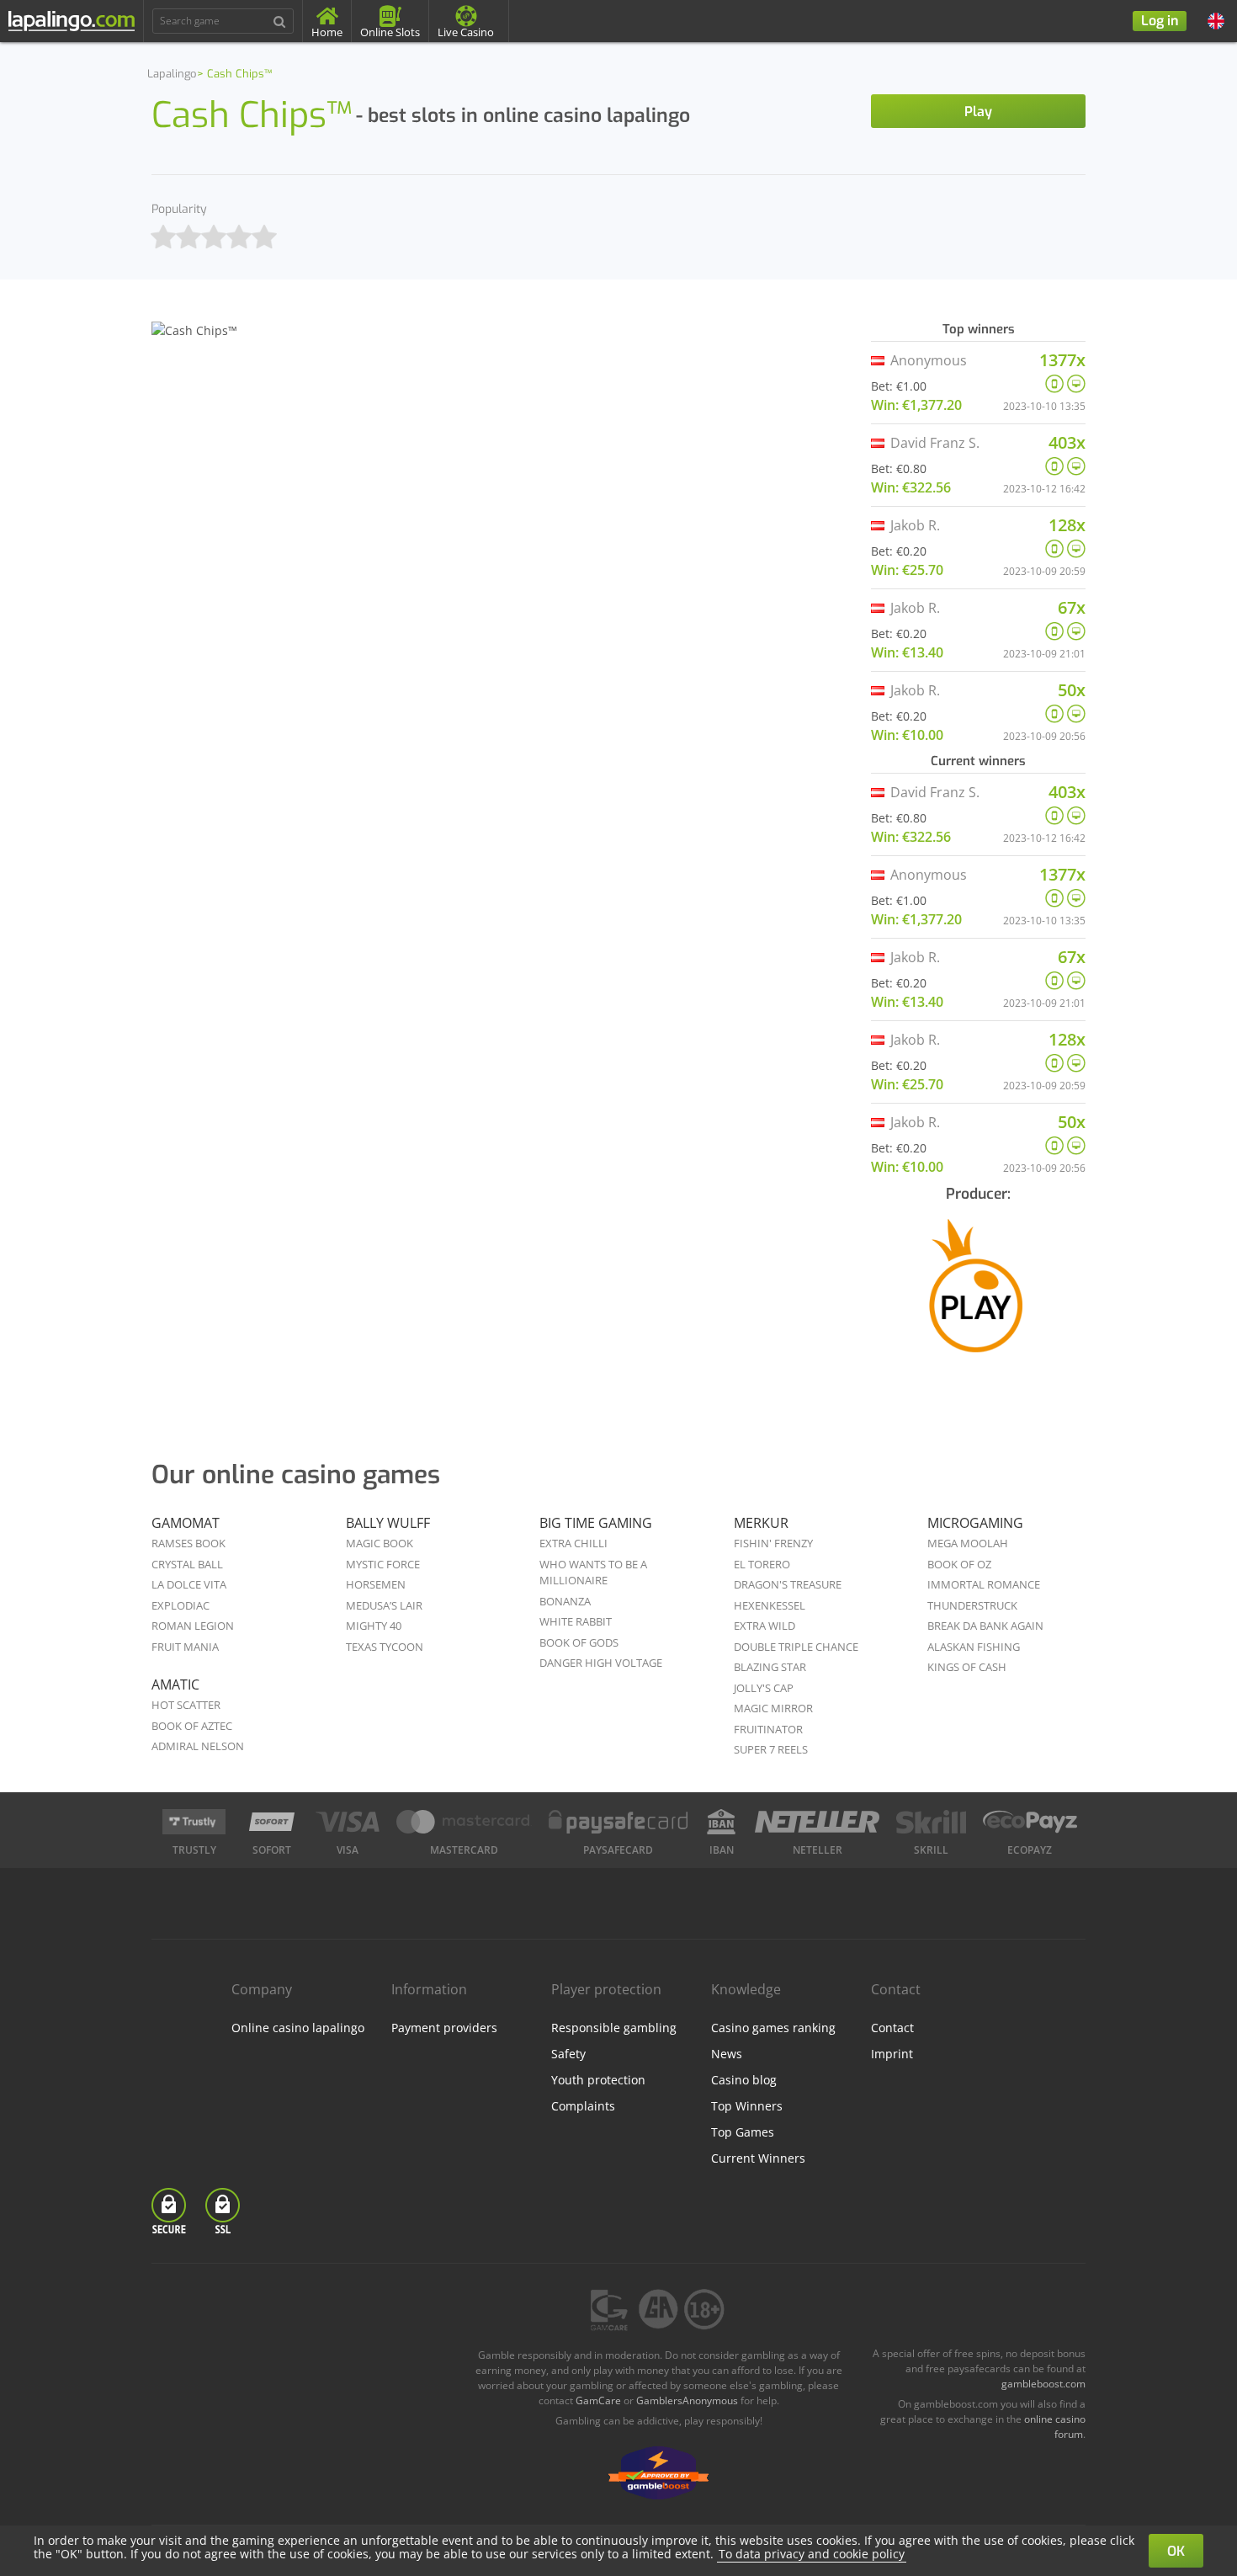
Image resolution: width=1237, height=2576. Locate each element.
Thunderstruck (972, 1605)
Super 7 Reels (771, 1749)
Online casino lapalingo (298, 2028)
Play (978, 112)
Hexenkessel (770, 1605)
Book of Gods (579, 1642)
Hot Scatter (186, 1705)
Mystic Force (383, 1564)
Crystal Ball (187, 1564)
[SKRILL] (931, 1822)
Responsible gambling (614, 2028)
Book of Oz (959, 1564)
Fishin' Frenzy (773, 1543)
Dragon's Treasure (788, 1584)
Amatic (175, 1685)
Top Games (743, 2132)
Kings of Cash (967, 1667)
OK (1176, 2551)
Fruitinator (768, 1729)
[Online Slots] (978, 1299)
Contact (892, 2028)
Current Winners (758, 2158)
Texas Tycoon (385, 1647)
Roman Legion (193, 1626)
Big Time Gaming (596, 1523)
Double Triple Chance (796, 1647)
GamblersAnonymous (687, 2400)
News (727, 2054)
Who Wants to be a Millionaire (593, 1573)
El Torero (762, 1564)
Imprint (892, 2054)
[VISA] (347, 1822)
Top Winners (747, 2106)
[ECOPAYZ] (1030, 1822)
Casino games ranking (773, 2028)
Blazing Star (770, 1667)
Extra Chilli (573, 1543)
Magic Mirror (773, 1708)
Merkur (761, 1523)
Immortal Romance (984, 1584)
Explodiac (181, 1605)
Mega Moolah (968, 1543)
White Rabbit (576, 1621)
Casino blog (744, 2080)
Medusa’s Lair (384, 1605)
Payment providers (444, 2028)
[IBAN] (721, 1822)
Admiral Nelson (198, 1746)
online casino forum (1055, 2427)
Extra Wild (764, 1626)
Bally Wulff (388, 1523)
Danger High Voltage (601, 1663)
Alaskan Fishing (974, 1647)
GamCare (598, 2400)
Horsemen (376, 1584)
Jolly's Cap (764, 1688)
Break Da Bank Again (985, 1626)
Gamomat (186, 1523)
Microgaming (975, 1523)
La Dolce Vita (189, 1584)
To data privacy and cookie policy (812, 2554)
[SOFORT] (272, 1822)
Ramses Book (188, 1543)
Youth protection (598, 2080)
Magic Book (380, 1543)
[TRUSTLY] (194, 1822)
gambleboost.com (1043, 2384)
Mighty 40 (374, 1626)
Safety (568, 2054)
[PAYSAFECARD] (618, 1822)
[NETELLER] (818, 1822)
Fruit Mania (185, 1647)
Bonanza (565, 1601)
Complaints (583, 2106)
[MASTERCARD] (464, 1822)
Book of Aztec (192, 1726)
